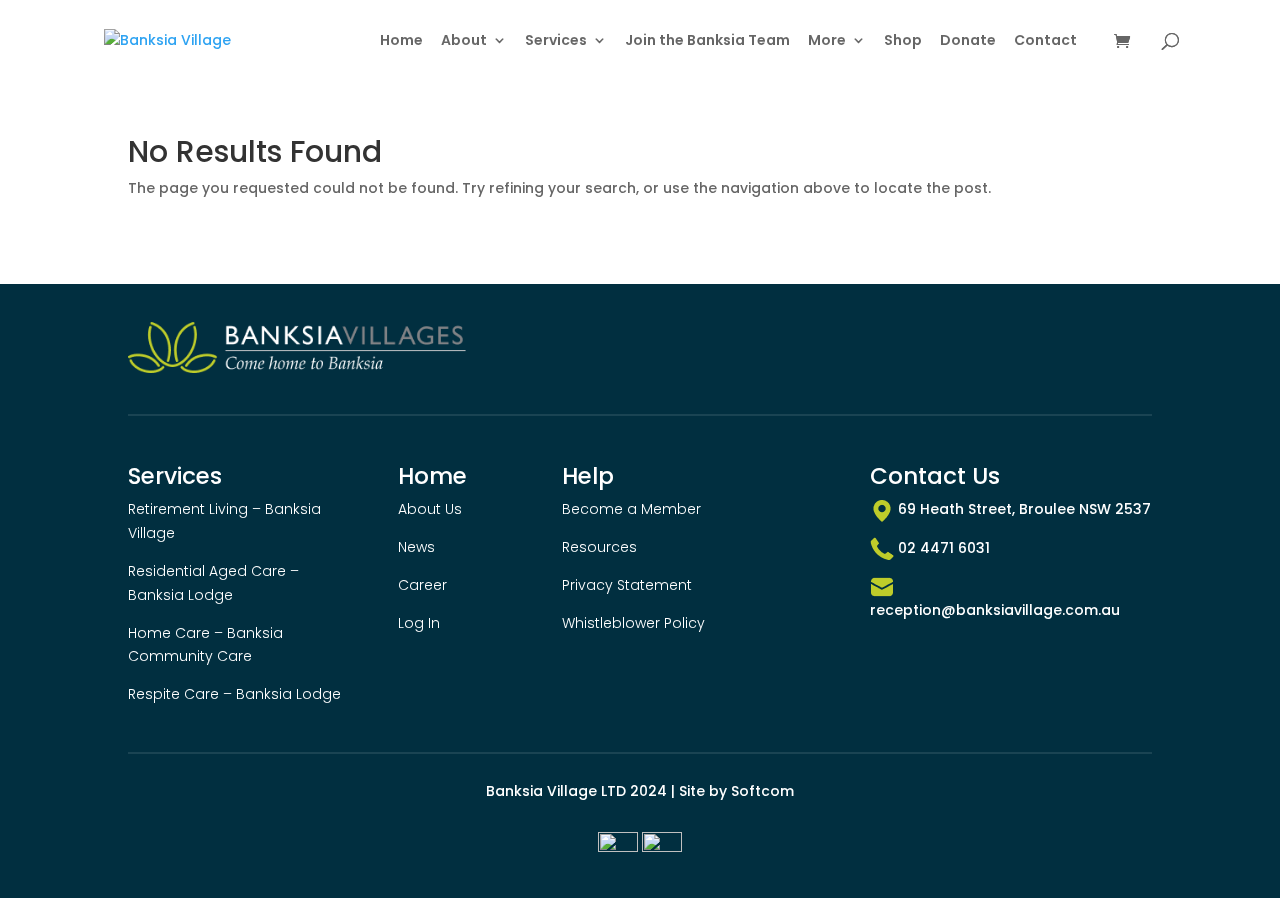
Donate (968, 41)
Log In (419, 623)
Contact (1045, 41)
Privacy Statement (627, 585)
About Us (430, 509)
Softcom (762, 791)
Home (401, 41)
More (827, 41)
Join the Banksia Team (707, 41)
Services (556, 41)
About (464, 41)
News (416, 547)
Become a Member (631, 509)
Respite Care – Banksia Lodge (234, 694)
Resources (599, 547)
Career (422, 585)
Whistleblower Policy (633, 623)
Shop (903, 41)
